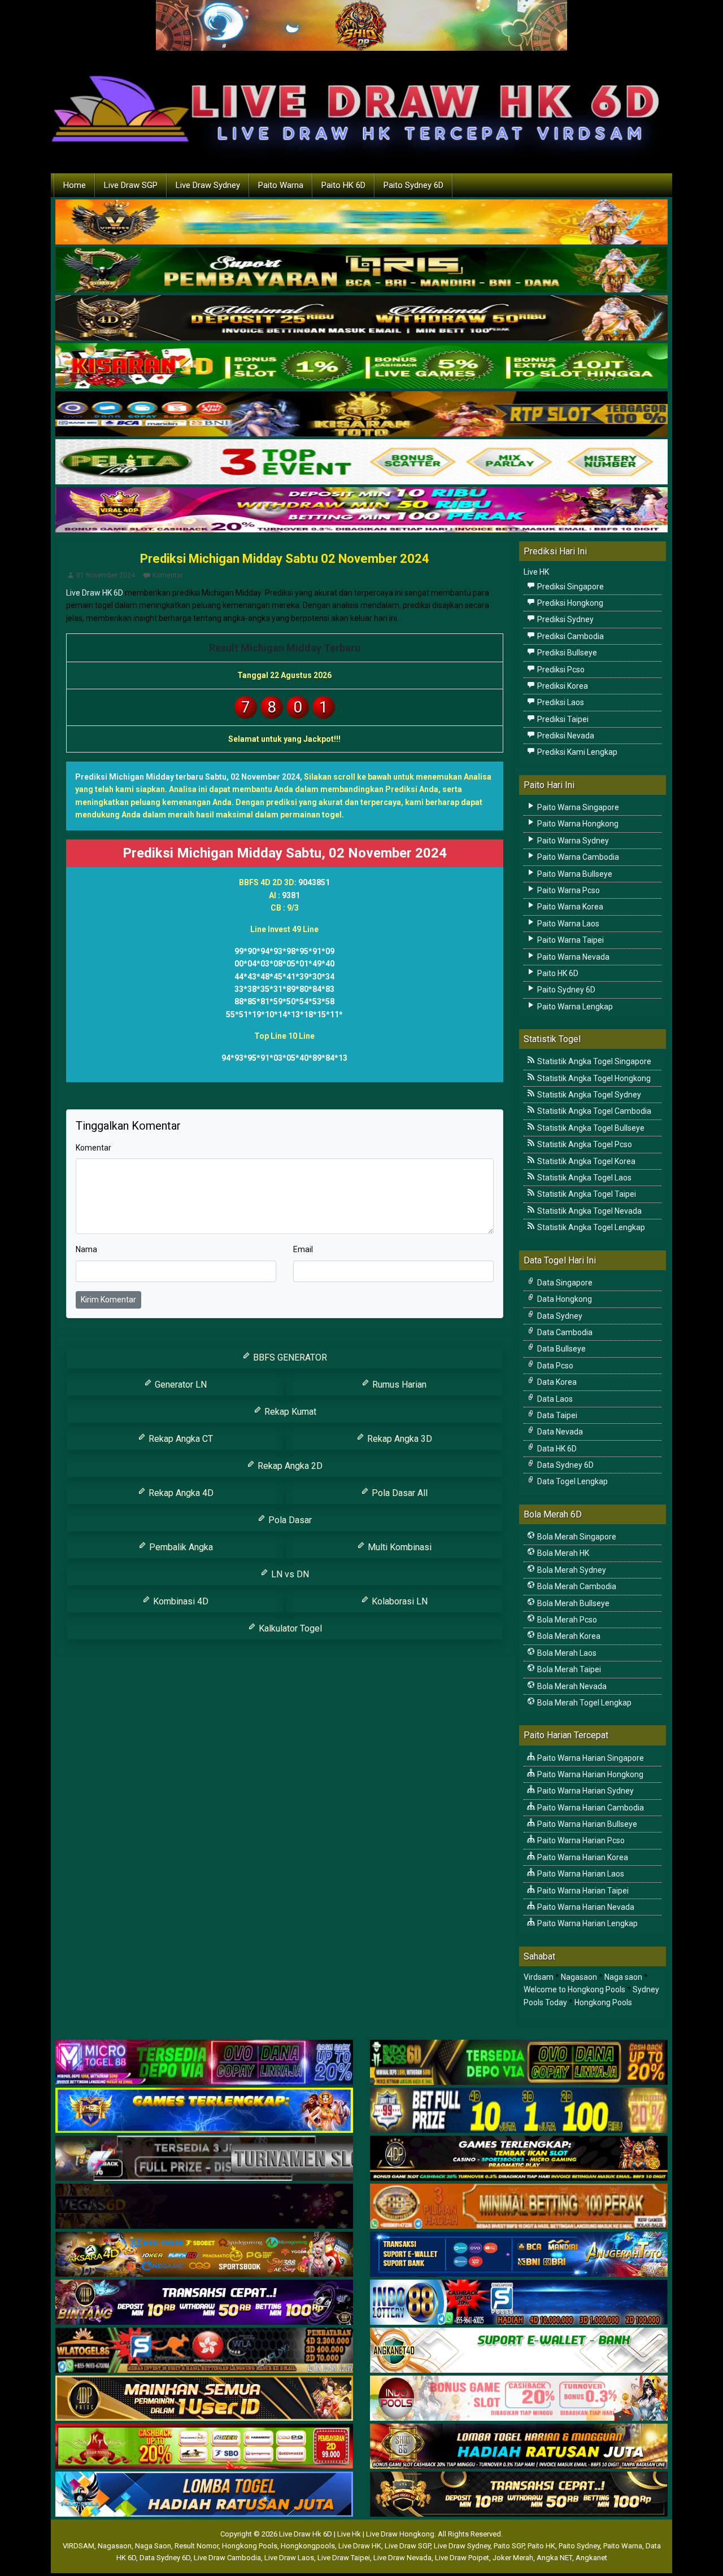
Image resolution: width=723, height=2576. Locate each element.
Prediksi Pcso (560, 670)
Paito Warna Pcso (568, 890)
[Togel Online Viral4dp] (361, 510)
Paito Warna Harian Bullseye (586, 1824)
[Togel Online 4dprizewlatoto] (204, 2399)
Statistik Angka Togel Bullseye (590, 1128)
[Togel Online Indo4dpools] (204, 2495)
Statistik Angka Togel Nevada (589, 1211)
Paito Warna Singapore (577, 807)
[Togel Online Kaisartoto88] (204, 2447)
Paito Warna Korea (569, 907)
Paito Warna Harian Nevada (585, 1907)
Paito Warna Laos (567, 924)
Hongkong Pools (603, 2002)
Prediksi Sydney (565, 619)
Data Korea (556, 1382)
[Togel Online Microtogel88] (204, 2063)
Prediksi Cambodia (570, 636)
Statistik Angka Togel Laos (583, 1178)
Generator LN (180, 1385)
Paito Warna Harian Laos (580, 1874)
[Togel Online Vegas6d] (204, 2207)
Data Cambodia (564, 1332)
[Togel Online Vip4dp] (519, 2159)
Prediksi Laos (560, 702)
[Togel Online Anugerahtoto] (519, 2255)
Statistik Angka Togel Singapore (593, 1061)
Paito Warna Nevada (572, 957)
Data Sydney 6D (565, 1465)
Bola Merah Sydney (571, 1570)
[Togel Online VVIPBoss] (361, 222)
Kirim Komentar (108, 1300)
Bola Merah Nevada (571, 1686)
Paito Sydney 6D (413, 185)
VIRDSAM (79, 2546)
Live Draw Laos (289, 2558)
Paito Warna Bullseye (574, 874)
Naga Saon (153, 2546)
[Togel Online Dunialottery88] (519, 2207)
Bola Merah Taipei (568, 1669)
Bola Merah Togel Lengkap (583, 1703)
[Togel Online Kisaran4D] (361, 366)
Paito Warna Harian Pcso (580, 1840)
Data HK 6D (556, 1449)
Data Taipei (556, 1415)
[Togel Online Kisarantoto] (361, 414)
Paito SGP (509, 2546)
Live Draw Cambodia (227, 2558)
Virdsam (539, 1977)
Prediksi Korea (562, 686)
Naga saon (623, 1977)
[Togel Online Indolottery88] (519, 2303)
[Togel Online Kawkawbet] (204, 2159)
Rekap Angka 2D (289, 1466)
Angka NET (554, 2558)
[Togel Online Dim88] (361, 270)
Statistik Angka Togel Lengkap (590, 1227)
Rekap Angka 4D (180, 1493)
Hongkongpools (308, 2546)
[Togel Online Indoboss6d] (519, 2063)
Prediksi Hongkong (569, 603)
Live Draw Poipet (462, 2558)
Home (75, 185)
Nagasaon (579, 1977)
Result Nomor (197, 2546)
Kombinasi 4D (180, 1601)
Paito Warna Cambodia (577, 857)
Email (303, 1249)
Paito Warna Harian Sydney (585, 1791)
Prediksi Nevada (565, 736)
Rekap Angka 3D (398, 1439)
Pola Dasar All (398, 1493)
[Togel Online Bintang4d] (204, 2303)
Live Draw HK (360, 2546)
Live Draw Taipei (344, 2558)
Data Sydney (559, 1316)
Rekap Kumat (289, 1412)
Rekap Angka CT (180, 1439)
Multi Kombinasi (398, 1547)
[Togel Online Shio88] (519, 2447)
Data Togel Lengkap (572, 1481)
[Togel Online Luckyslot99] (519, 2111)
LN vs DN (289, 1574)
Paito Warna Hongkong (577, 824)
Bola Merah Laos (566, 1653)
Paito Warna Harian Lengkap (587, 1923)
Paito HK (541, 2546)
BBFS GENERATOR (289, 1357)
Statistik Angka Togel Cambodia (593, 1111)
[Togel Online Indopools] (519, 2399)
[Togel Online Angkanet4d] (519, 2351)
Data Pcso (554, 1366)
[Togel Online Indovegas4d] (519, 2495)
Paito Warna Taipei (570, 940)
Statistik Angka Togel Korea (585, 1161)
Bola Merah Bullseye (572, 1603)
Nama (86, 1249)
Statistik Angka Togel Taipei (586, 1194)
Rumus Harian (398, 1385)
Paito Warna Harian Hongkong (589, 1774)
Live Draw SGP (131, 185)
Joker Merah (513, 2558)
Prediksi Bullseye (566, 653)
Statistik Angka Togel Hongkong (593, 1078)
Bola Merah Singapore (576, 1537)
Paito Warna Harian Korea (582, 1857)
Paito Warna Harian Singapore (590, 1758)
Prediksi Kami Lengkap (576, 752)
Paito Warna (281, 185)
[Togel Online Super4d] (361, 318)
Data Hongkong (564, 1299)
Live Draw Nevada (402, 2558)
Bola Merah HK (562, 1553)
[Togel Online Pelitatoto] (361, 462)
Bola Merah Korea (568, 1636)
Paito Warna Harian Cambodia (590, 1808)
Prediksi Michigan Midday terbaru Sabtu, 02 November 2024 (188, 777)
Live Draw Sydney (208, 185)
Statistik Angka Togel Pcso (584, 1144)
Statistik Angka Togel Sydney (588, 1095)
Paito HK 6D (343, 185)
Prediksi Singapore (570, 587)
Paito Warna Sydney (572, 841)
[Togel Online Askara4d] (204, 2255)
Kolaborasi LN (398, 1601)
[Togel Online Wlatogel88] (204, 2351)
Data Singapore (564, 1283)
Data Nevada (559, 1432)
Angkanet (591, 2558)
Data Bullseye (561, 1349)
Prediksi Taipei (562, 719)
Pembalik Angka (180, 1547)
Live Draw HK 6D (95, 593)
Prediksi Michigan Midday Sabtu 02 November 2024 (285, 559)
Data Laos (554, 1399)
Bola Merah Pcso (566, 1620)
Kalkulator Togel (289, 1628)
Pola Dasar (289, 1520)
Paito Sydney (579, 2546)
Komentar (168, 575)
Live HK (536, 572)
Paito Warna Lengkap (574, 1007)
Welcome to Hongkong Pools (574, 1989)
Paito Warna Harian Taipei (582, 1891)
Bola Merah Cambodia (576, 1586)
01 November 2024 (106, 575)
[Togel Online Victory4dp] (204, 2111)
